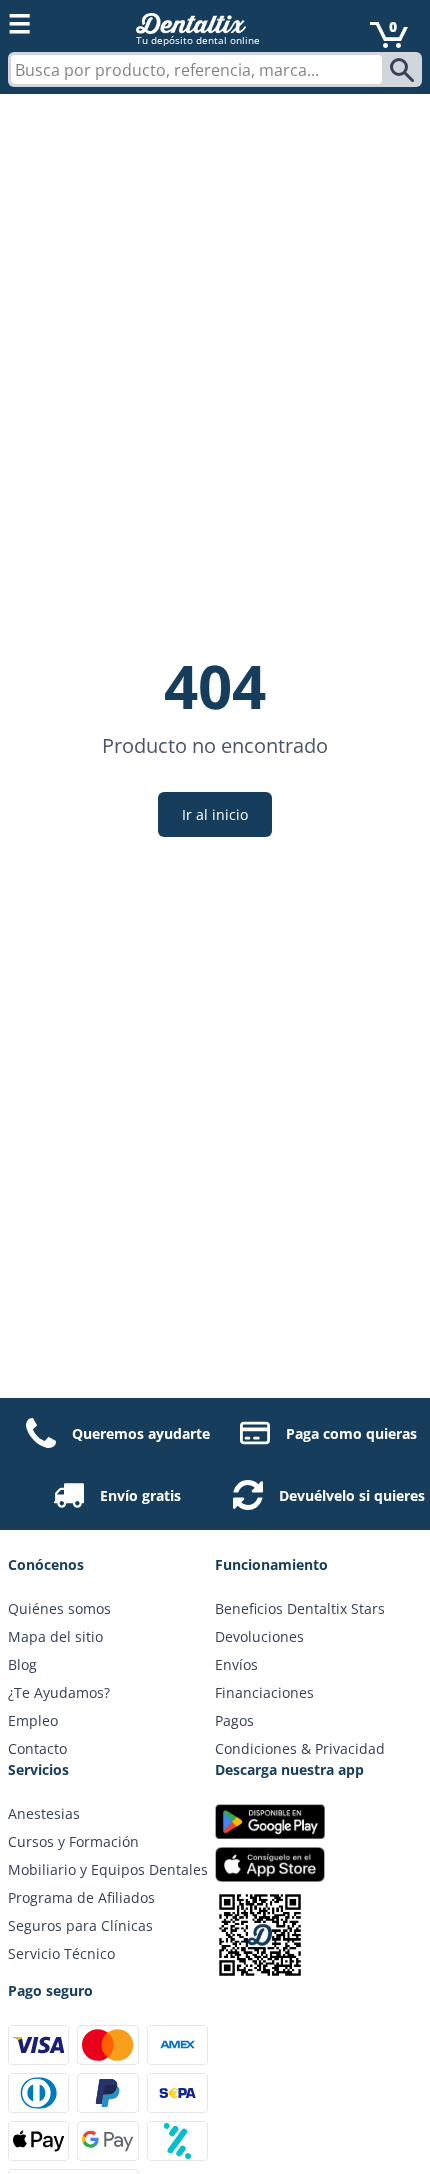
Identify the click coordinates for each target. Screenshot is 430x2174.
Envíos (236, 1664)
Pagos (234, 1720)
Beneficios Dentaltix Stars (300, 1608)
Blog (22, 1664)
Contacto (37, 1748)
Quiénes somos (59, 1608)
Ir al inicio (215, 814)
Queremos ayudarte (141, 1433)
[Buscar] (404, 70)
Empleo (33, 1720)
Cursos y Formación (73, 1841)
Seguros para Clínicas (80, 1925)
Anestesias (44, 1813)
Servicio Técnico (61, 1953)
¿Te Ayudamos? (59, 1692)
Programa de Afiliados (81, 1897)
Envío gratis (140, 1495)
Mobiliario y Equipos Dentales (108, 1869)
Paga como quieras (351, 1433)
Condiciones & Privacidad (300, 1748)
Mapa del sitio (55, 1636)
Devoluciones (259, 1636)
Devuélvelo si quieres (352, 1495)
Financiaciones (264, 1692)
